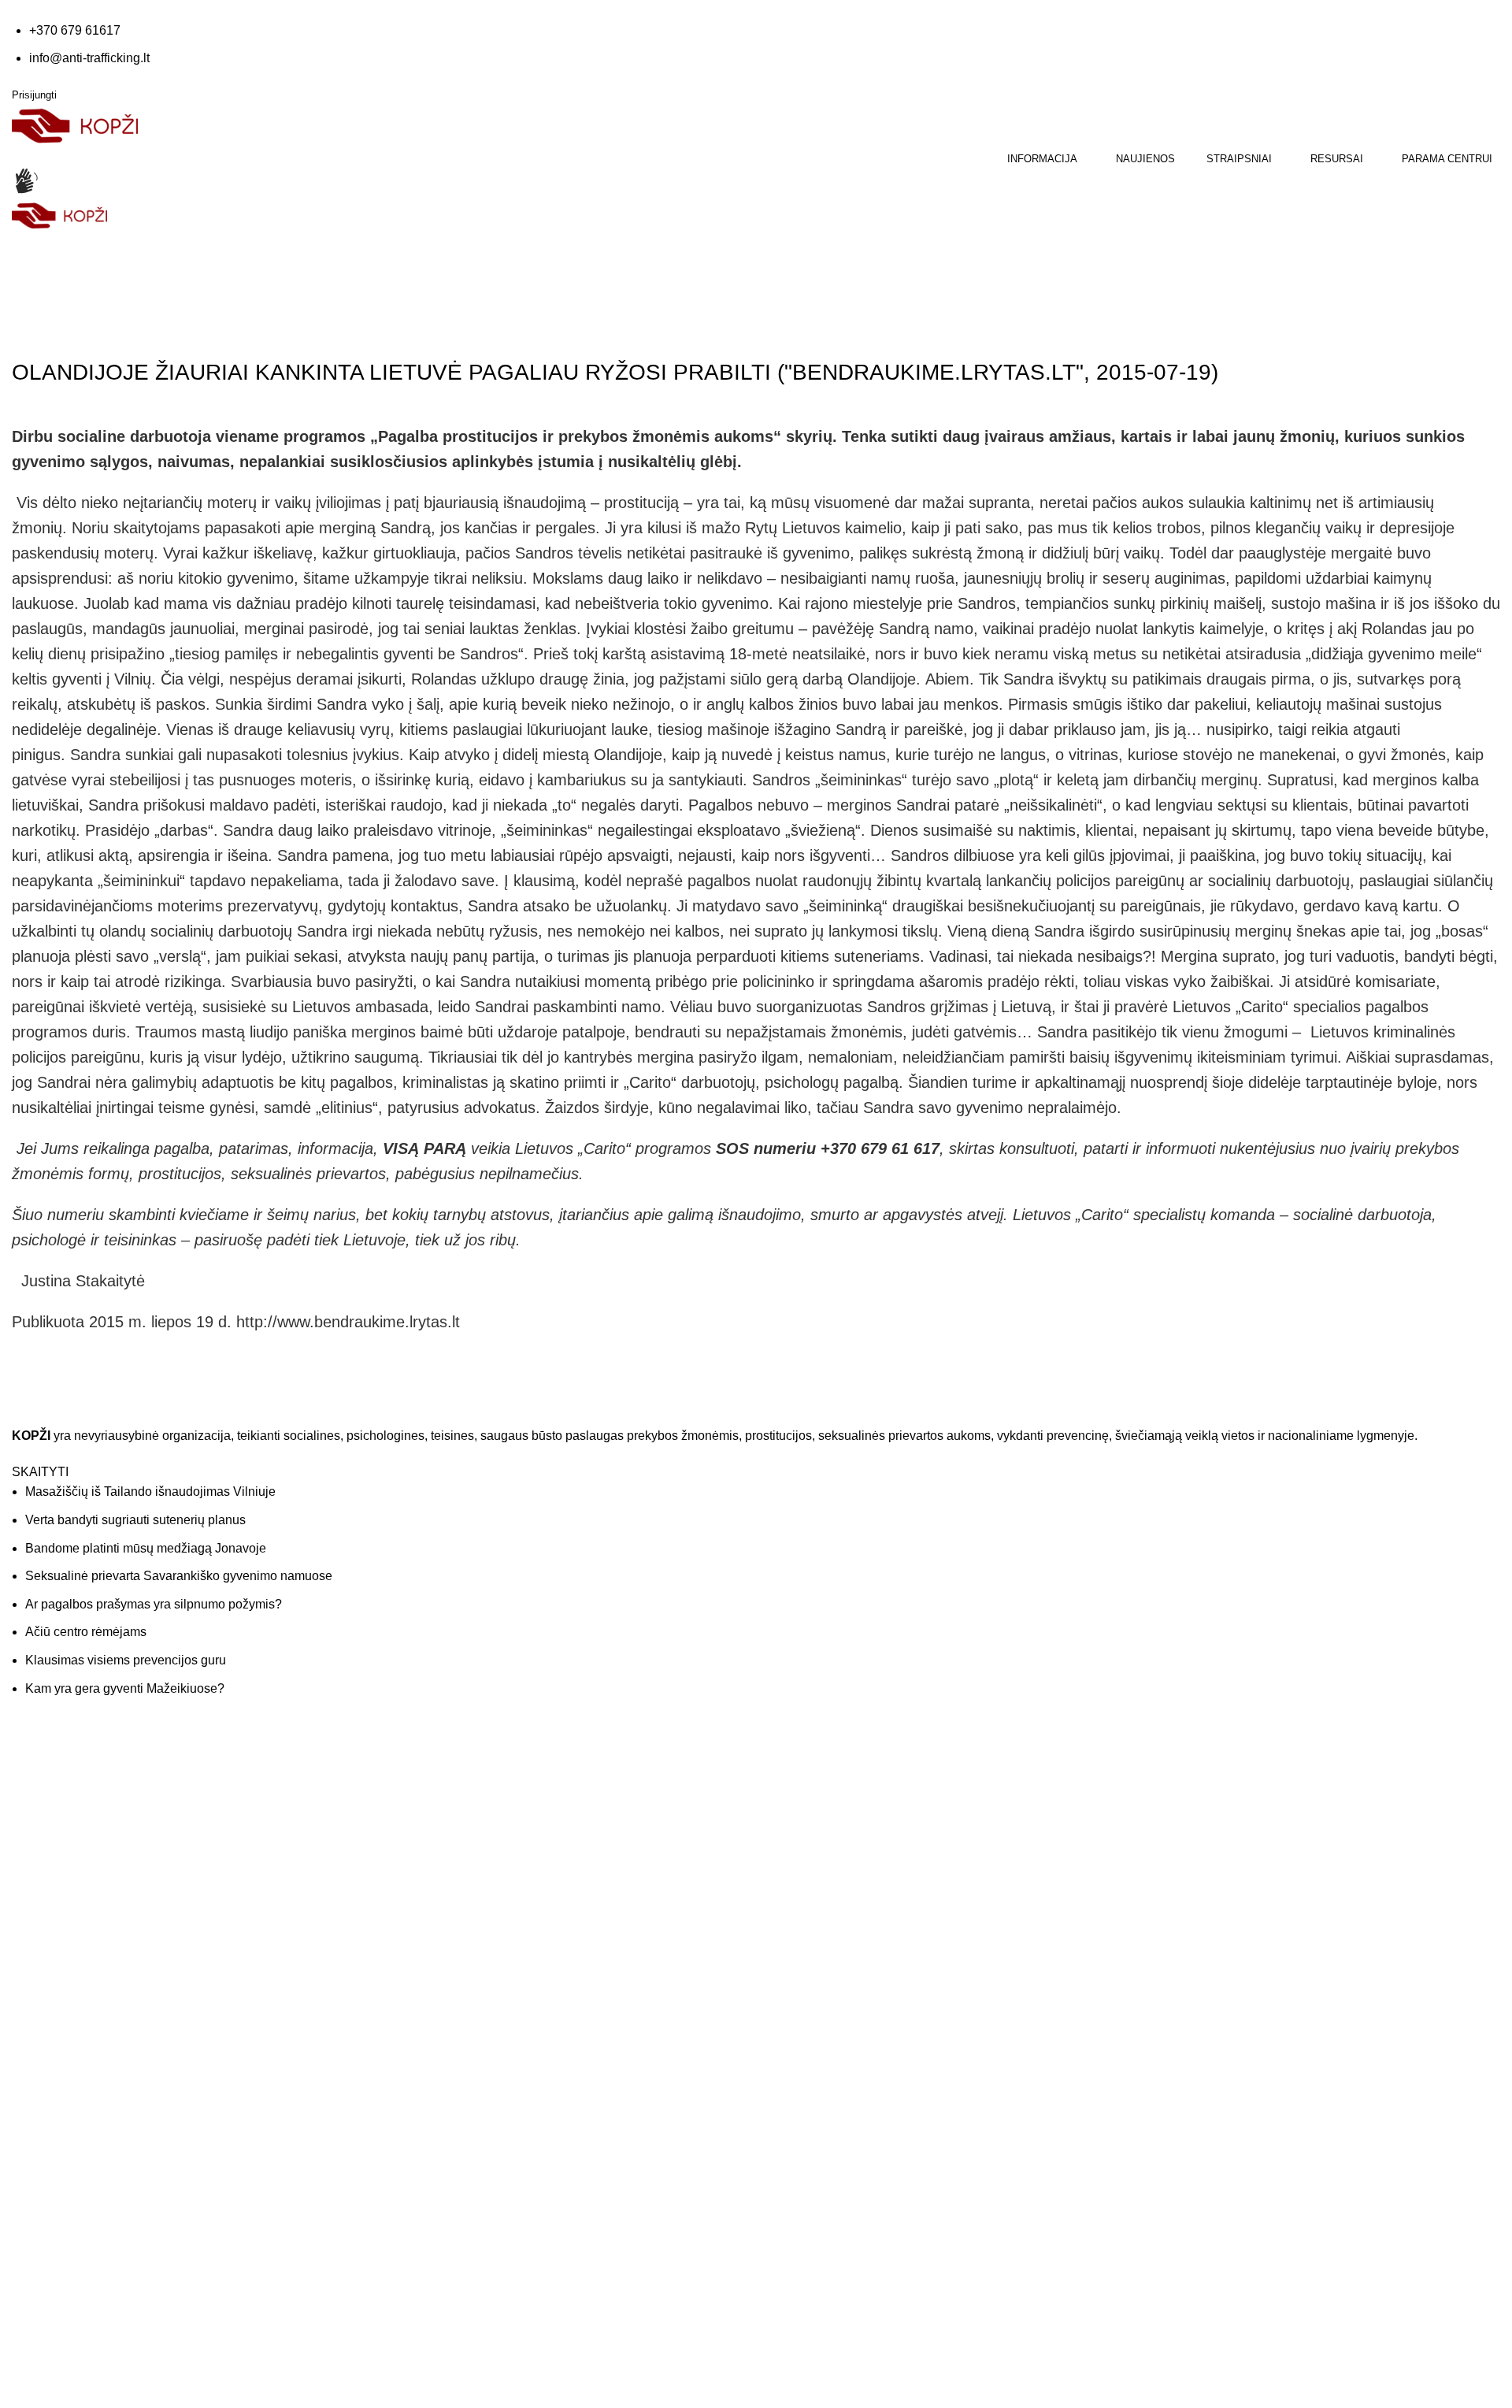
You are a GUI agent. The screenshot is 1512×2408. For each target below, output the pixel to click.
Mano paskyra (1181, 1763)
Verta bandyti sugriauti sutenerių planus (135, 1520)
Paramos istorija (1186, 1794)
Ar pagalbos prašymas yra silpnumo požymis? (154, 1604)
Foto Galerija (422, 1763)
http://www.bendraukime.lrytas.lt (348, 1322)
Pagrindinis (40, 328)
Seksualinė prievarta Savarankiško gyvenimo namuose (179, 1576)
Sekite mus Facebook (94, 2012)
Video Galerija (425, 1794)
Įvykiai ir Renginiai (813, 1825)
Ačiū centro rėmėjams (86, 1632)
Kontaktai (791, 1794)
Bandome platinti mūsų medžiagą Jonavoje (146, 1548)
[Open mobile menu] (13, 242)
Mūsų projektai (804, 1856)
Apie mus (791, 1763)
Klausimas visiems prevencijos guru (126, 1660)
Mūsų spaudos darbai (444, 1825)
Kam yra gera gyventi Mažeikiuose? (125, 1688)
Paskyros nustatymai (1197, 1825)
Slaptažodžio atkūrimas (1204, 1856)
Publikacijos (419, 1856)
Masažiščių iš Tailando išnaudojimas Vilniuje (150, 1492)
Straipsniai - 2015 (123, 328)
